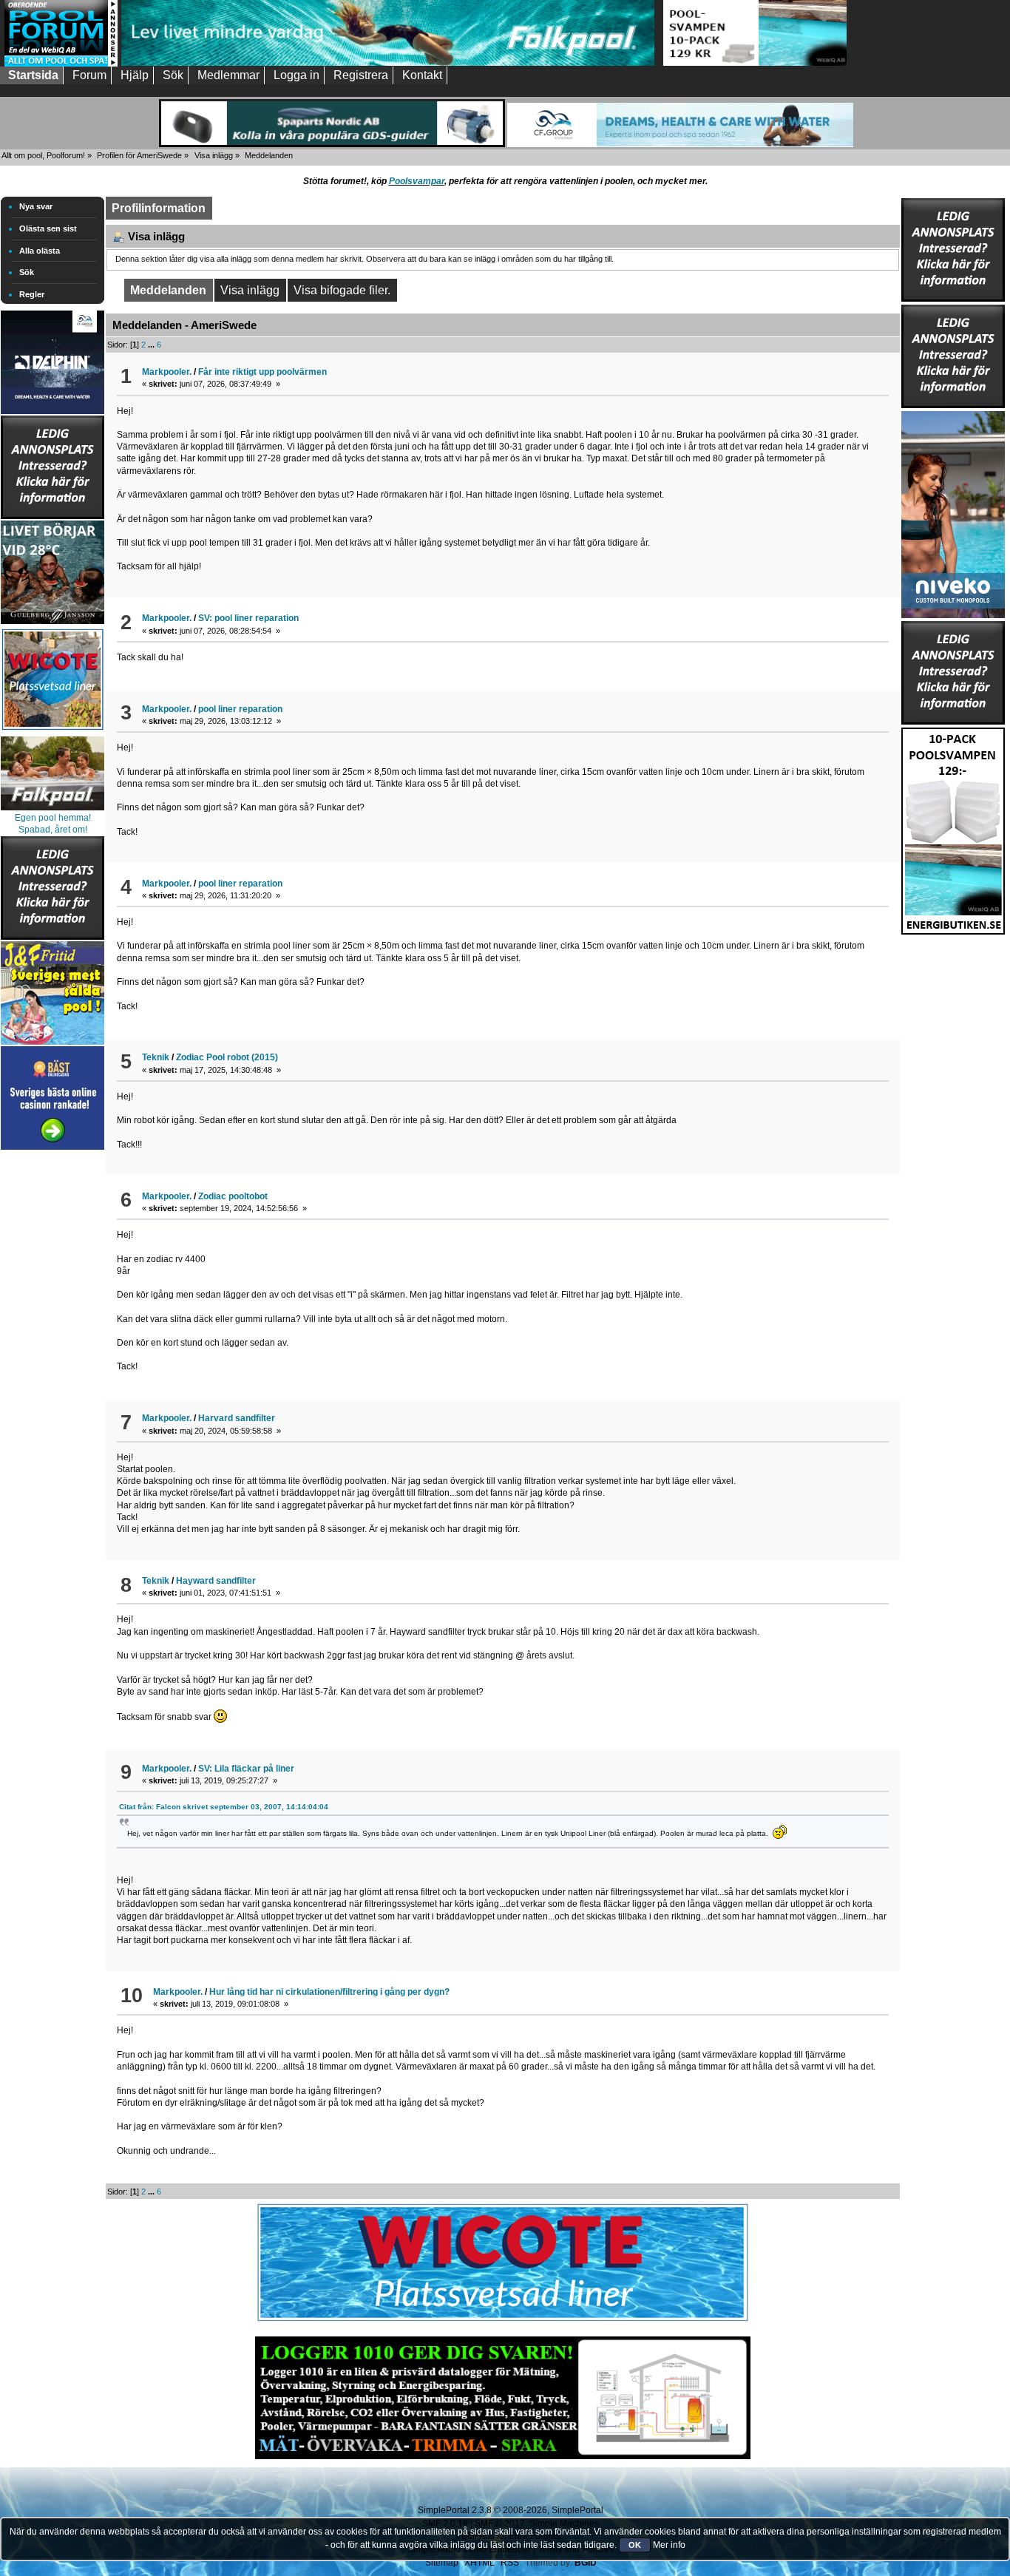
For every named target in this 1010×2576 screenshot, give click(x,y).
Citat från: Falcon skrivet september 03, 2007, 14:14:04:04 (224, 1807)
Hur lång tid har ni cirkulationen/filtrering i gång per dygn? (329, 1992)
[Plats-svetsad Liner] (52, 732)
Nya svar (36, 206)
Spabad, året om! (53, 830)
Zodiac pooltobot (233, 1196)
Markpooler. (167, 372)
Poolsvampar (417, 181)
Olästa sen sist (48, 228)
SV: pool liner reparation (248, 618)
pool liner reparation (240, 709)
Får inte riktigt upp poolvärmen (262, 372)
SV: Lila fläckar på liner (246, 1769)
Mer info (669, 2545)
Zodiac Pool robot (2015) (227, 1057)
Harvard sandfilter (237, 1418)
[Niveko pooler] (953, 512)
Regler (32, 294)
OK (635, 2545)
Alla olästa (40, 251)
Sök (27, 272)
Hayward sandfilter (216, 1581)
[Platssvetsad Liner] (503, 2322)
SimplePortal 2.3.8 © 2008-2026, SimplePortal (511, 2510)
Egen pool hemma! (53, 818)
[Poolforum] (61, 64)
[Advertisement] (52, 1375)
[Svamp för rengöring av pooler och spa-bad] (953, 828)
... (152, 345)
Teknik (156, 1057)
